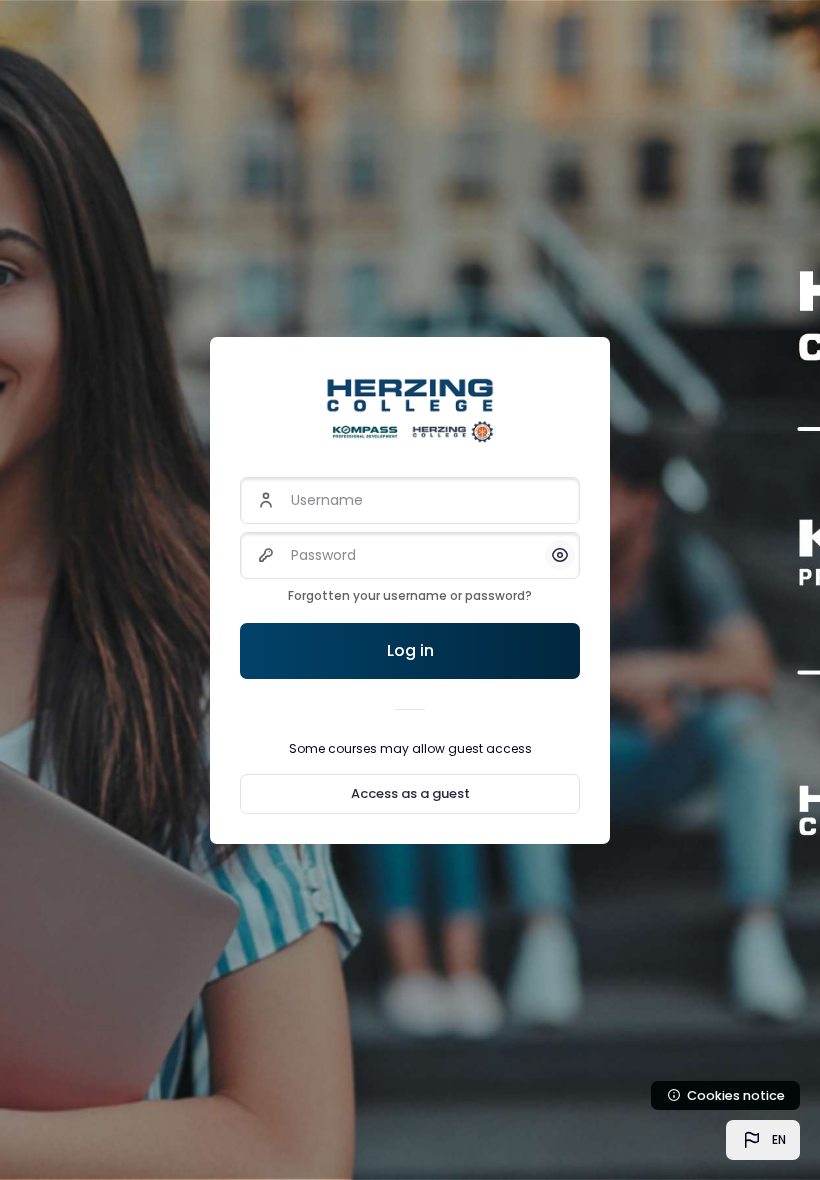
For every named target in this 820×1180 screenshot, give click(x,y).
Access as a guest (410, 793)
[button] (763, 1140)
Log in (410, 650)
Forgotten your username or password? (410, 595)
